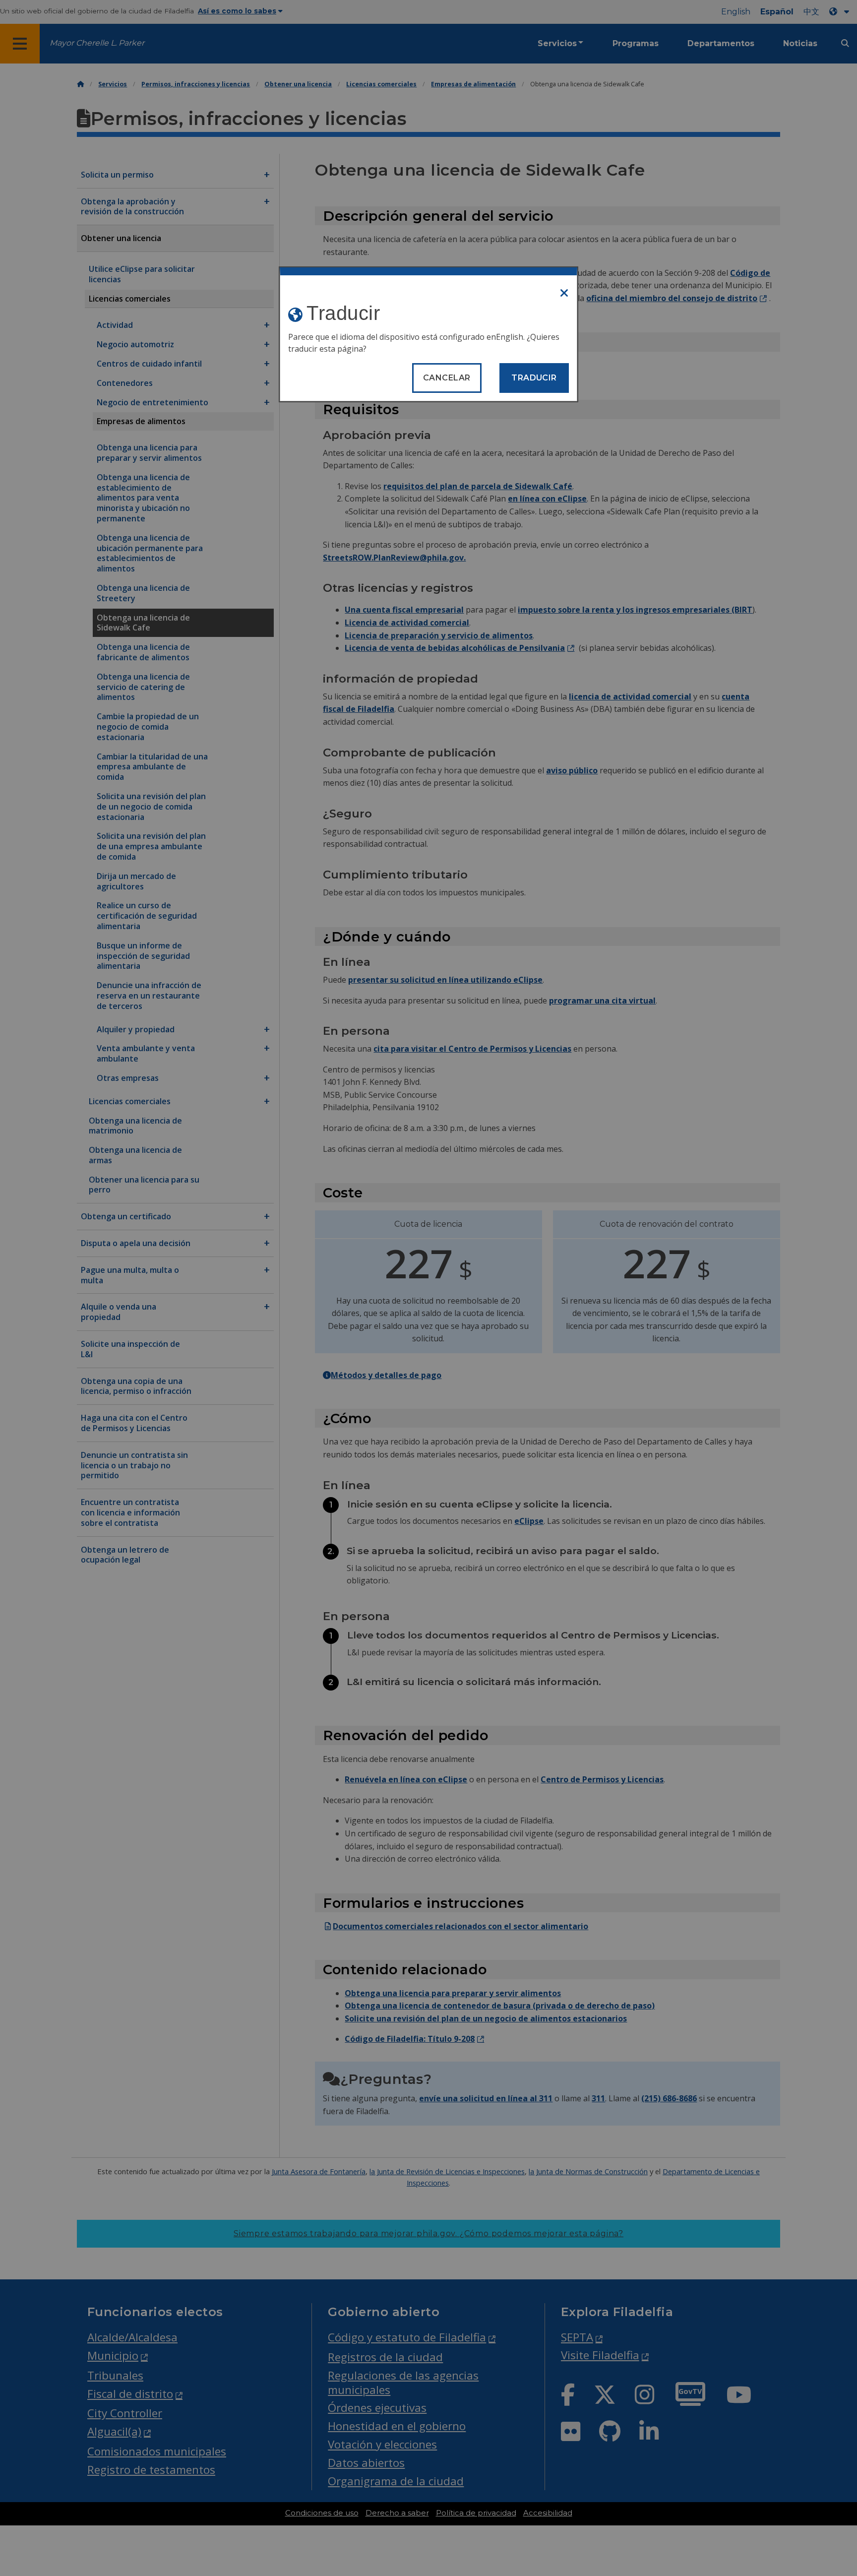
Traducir (534, 378)
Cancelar (447, 378)
